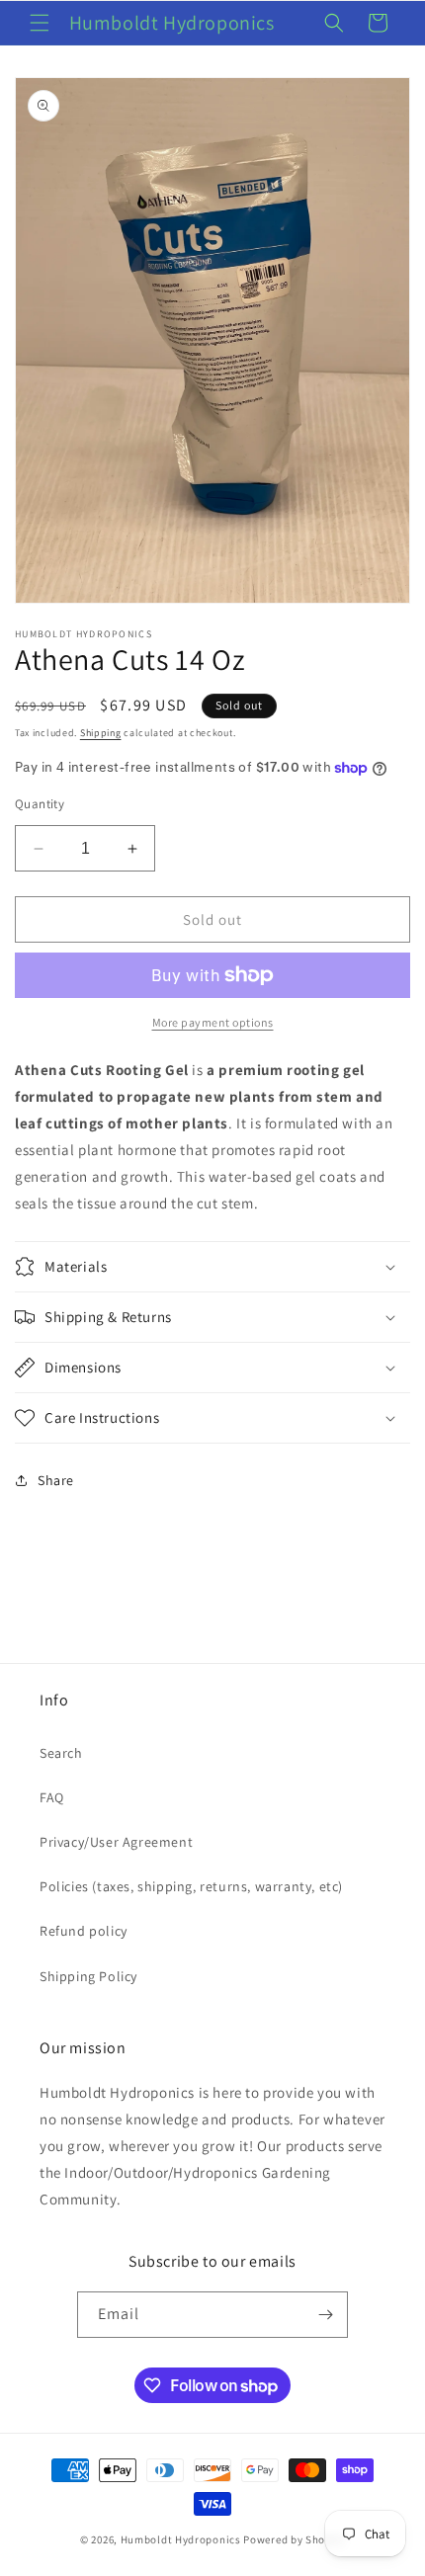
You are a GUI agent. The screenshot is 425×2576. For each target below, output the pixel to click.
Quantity (40, 804)
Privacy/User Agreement (116, 1842)
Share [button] (56, 1480)
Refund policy (84, 1931)
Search (61, 1753)
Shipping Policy (88, 1976)
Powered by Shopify (294, 2539)
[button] (40, 23)
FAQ (52, 1797)
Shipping (101, 733)
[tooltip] (177, 1123)
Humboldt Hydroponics (181, 2539)
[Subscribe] (325, 2315)
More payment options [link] (213, 1022)
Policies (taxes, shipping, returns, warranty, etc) (191, 1886)
